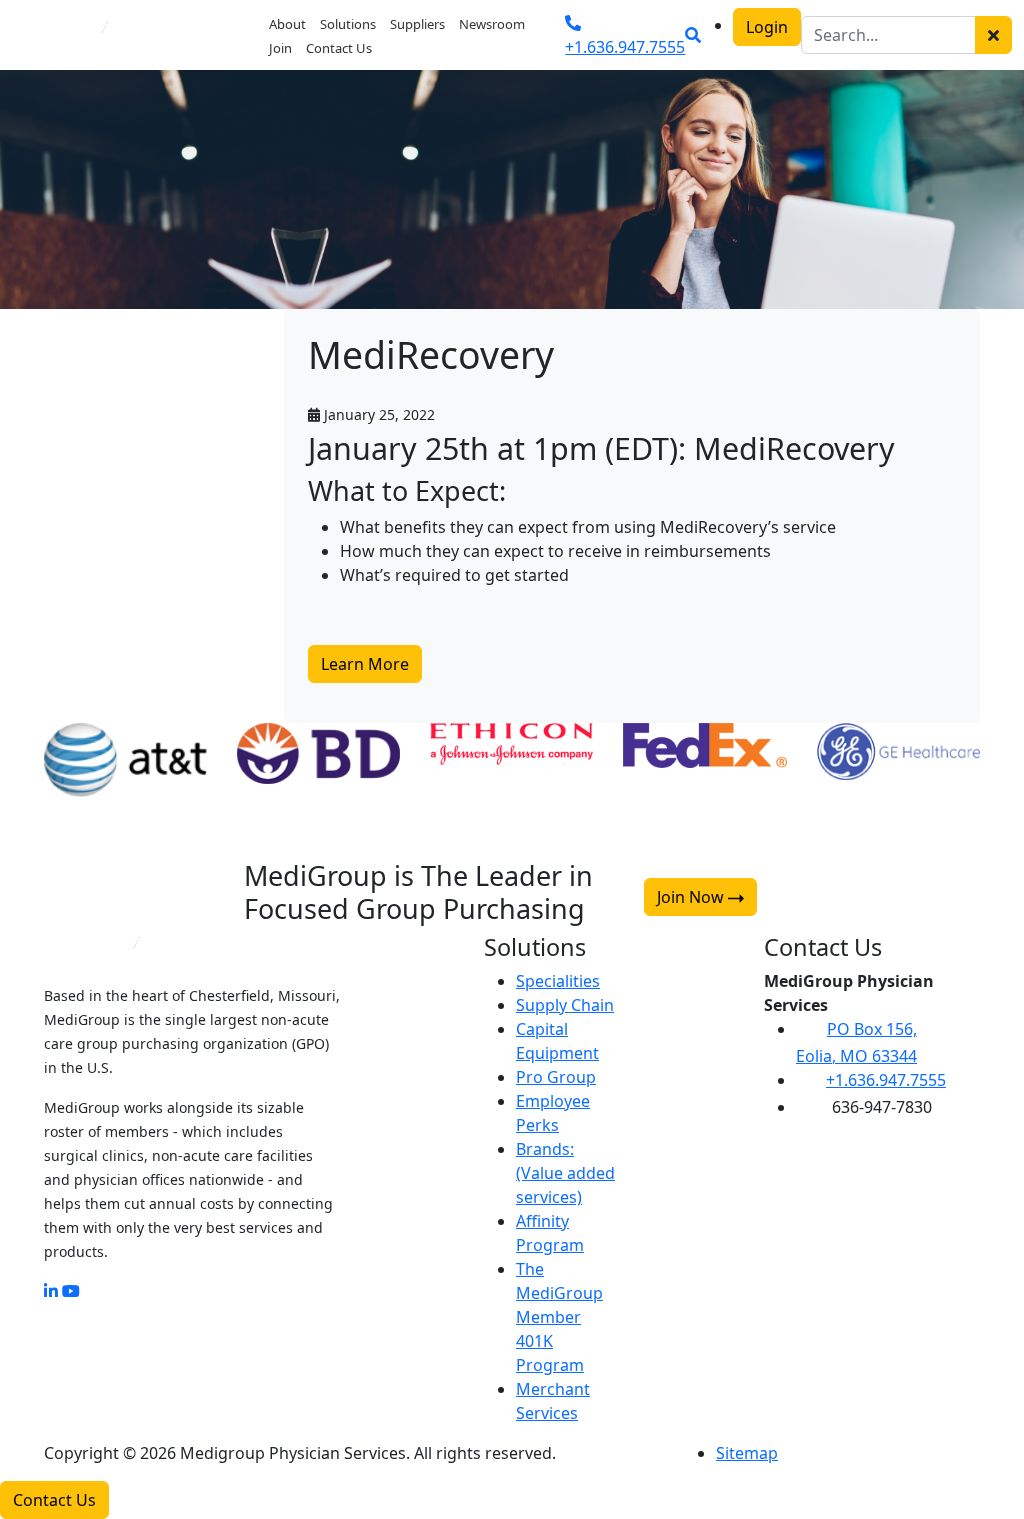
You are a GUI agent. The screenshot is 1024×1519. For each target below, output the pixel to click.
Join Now (692, 897)
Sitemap (747, 1453)
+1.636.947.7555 (886, 1080)
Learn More (365, 664)
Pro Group (556, 1077)
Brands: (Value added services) (565, 1173)
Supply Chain (565, 1005)
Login (767, 27)
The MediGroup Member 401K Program (559, 1317)
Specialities (558, 981)
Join (280, 48)
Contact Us (339, 48)
